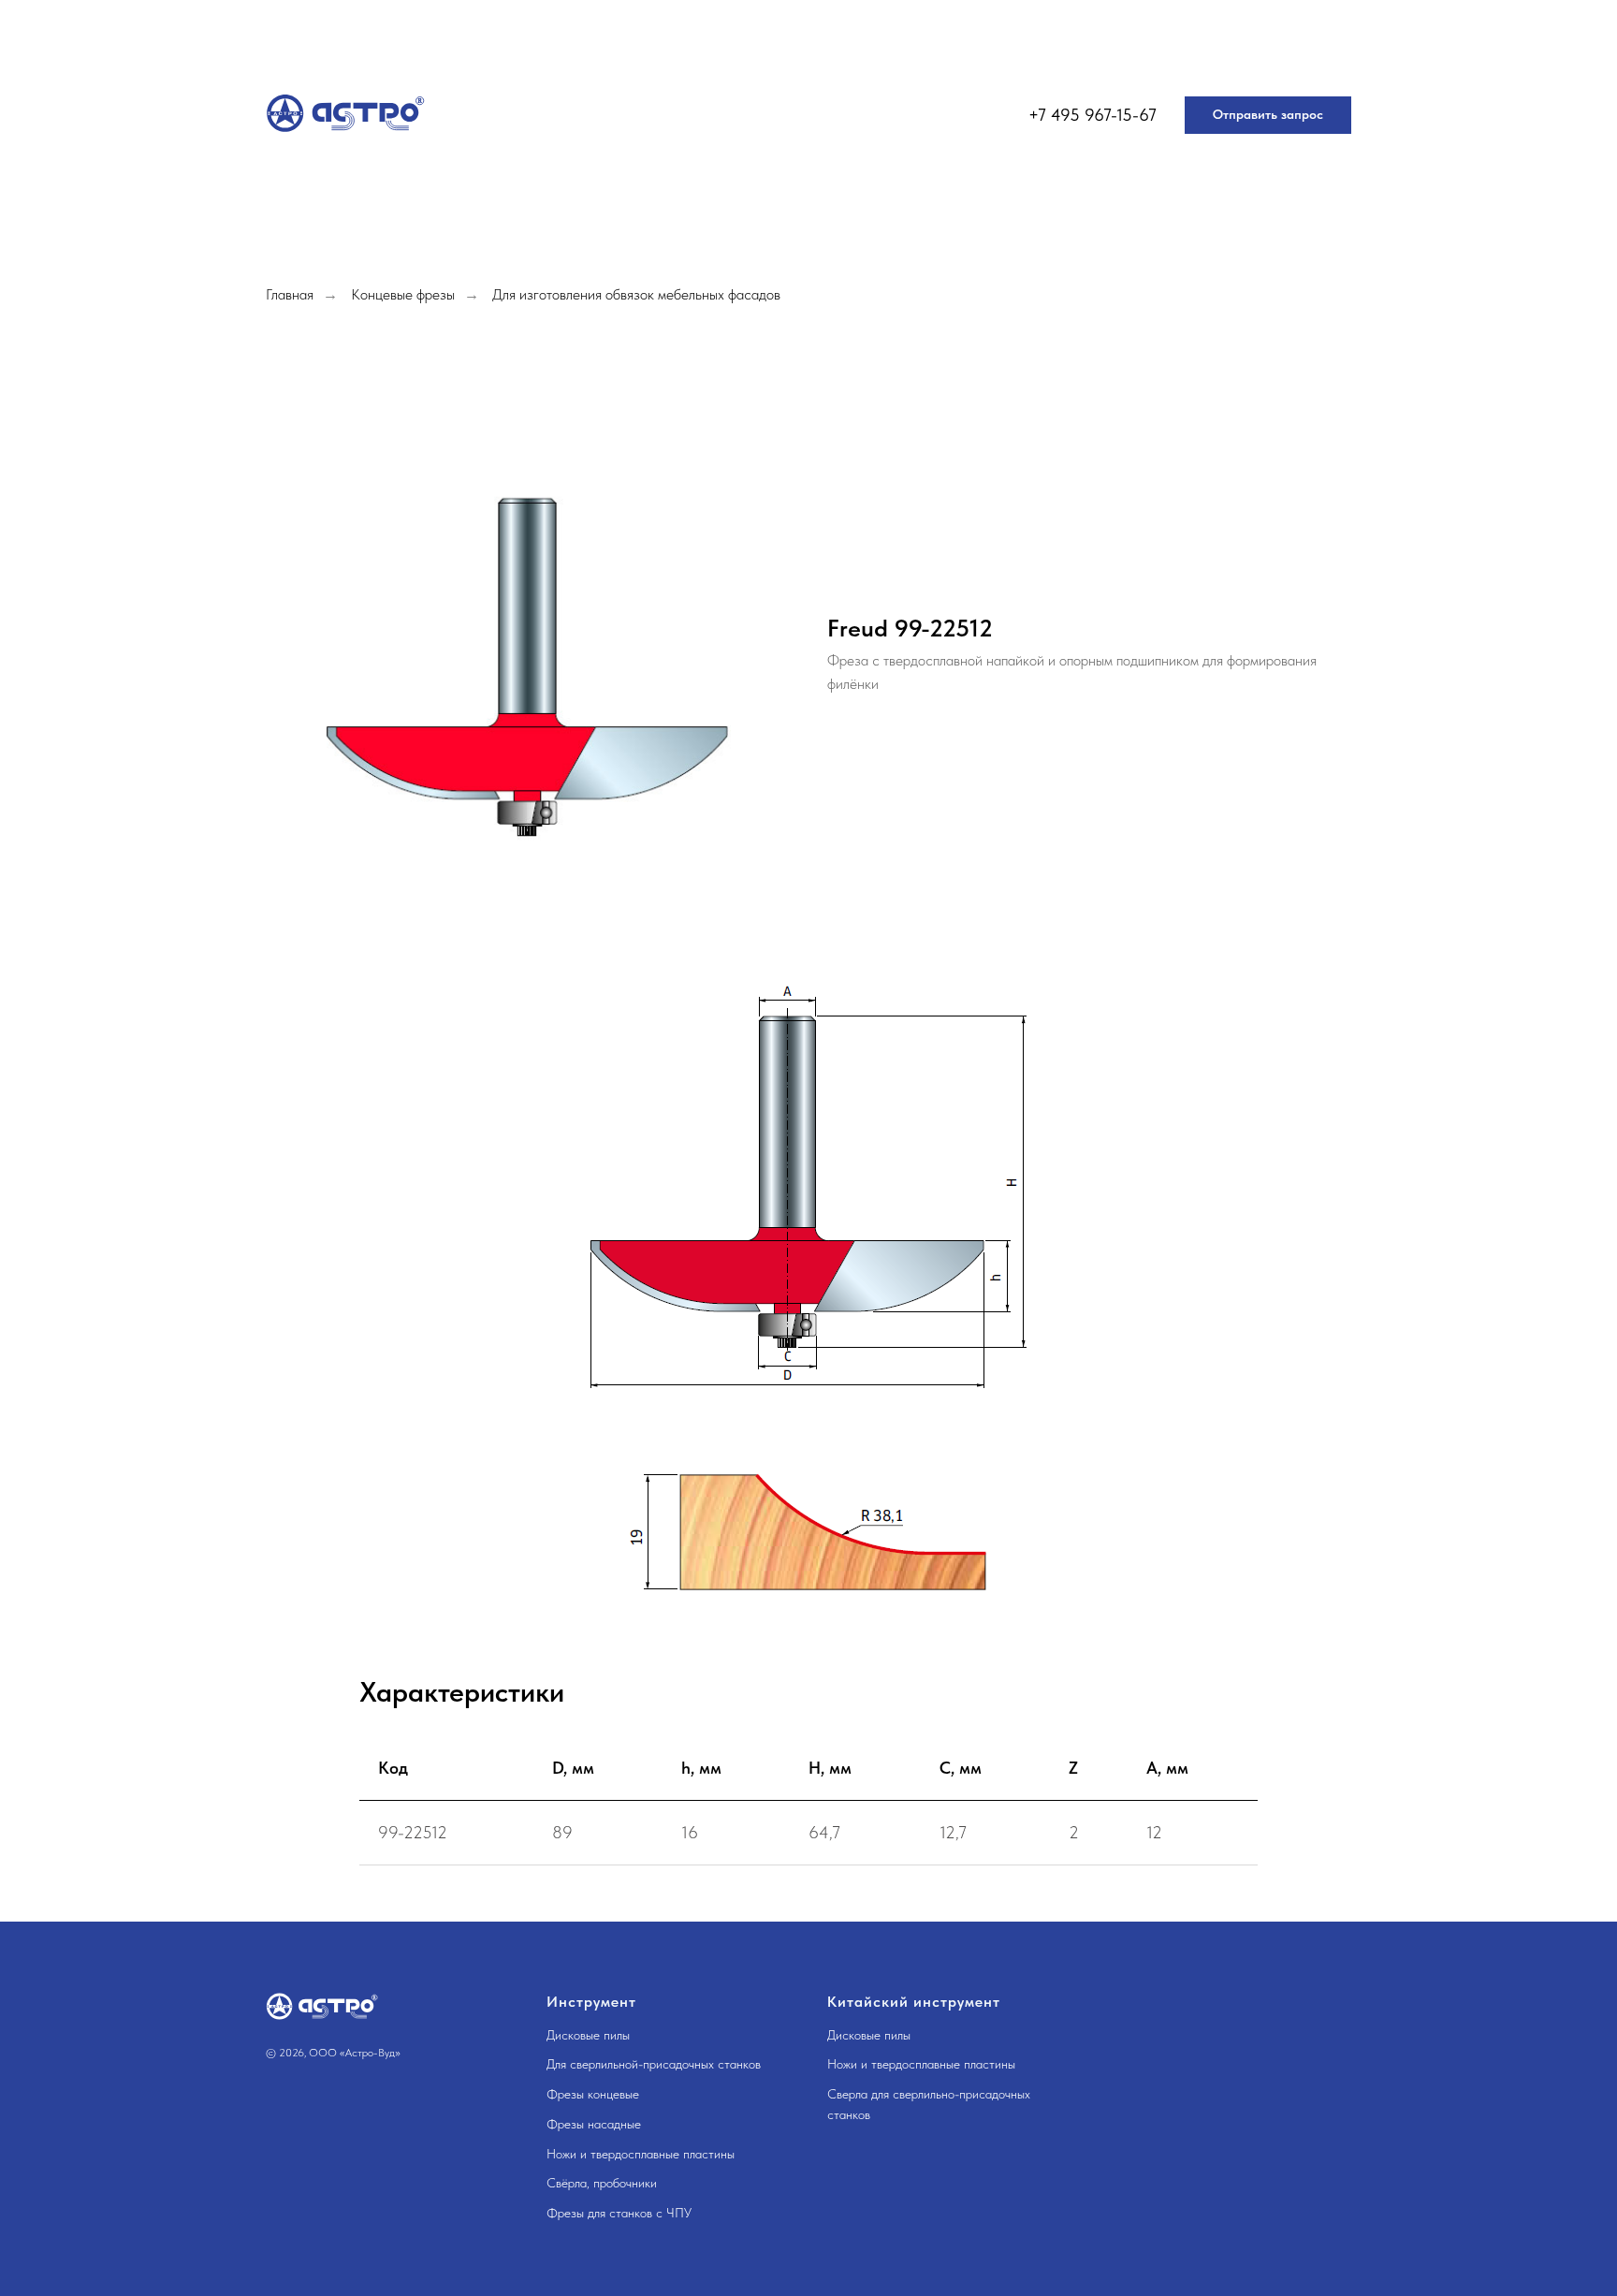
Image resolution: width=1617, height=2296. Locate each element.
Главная (290, 294)
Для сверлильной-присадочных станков (654, 2064)
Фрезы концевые (593, 2094)
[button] (1268, 115)
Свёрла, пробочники (602, 2183)
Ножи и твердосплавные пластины (641, 2154)
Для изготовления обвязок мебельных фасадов (636, 294)
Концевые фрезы (403, 294)
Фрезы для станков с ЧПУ (619, 2213)
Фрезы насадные (594, 2124)
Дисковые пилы (588, 2035)
